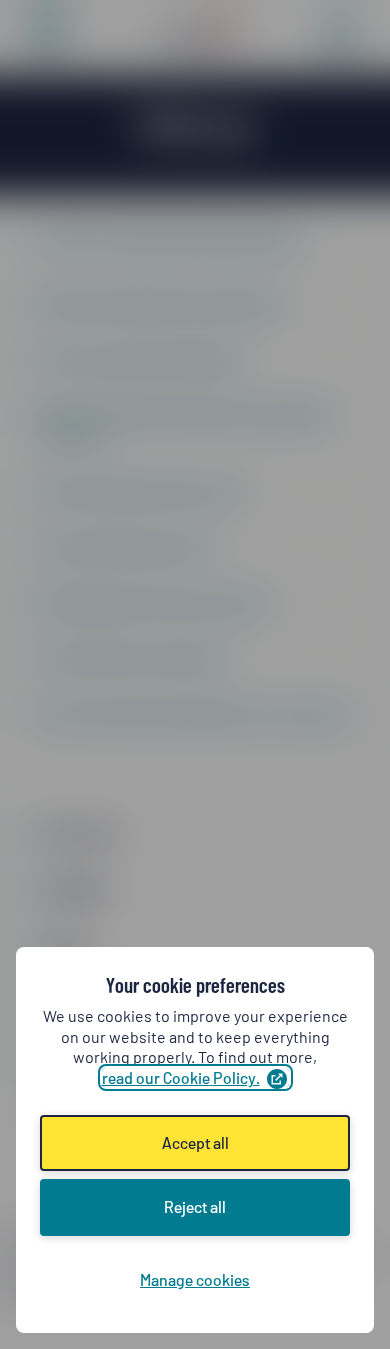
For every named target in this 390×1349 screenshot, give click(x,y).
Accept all (195, 1142)
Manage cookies (195, 1279)
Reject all (195, 1206)
